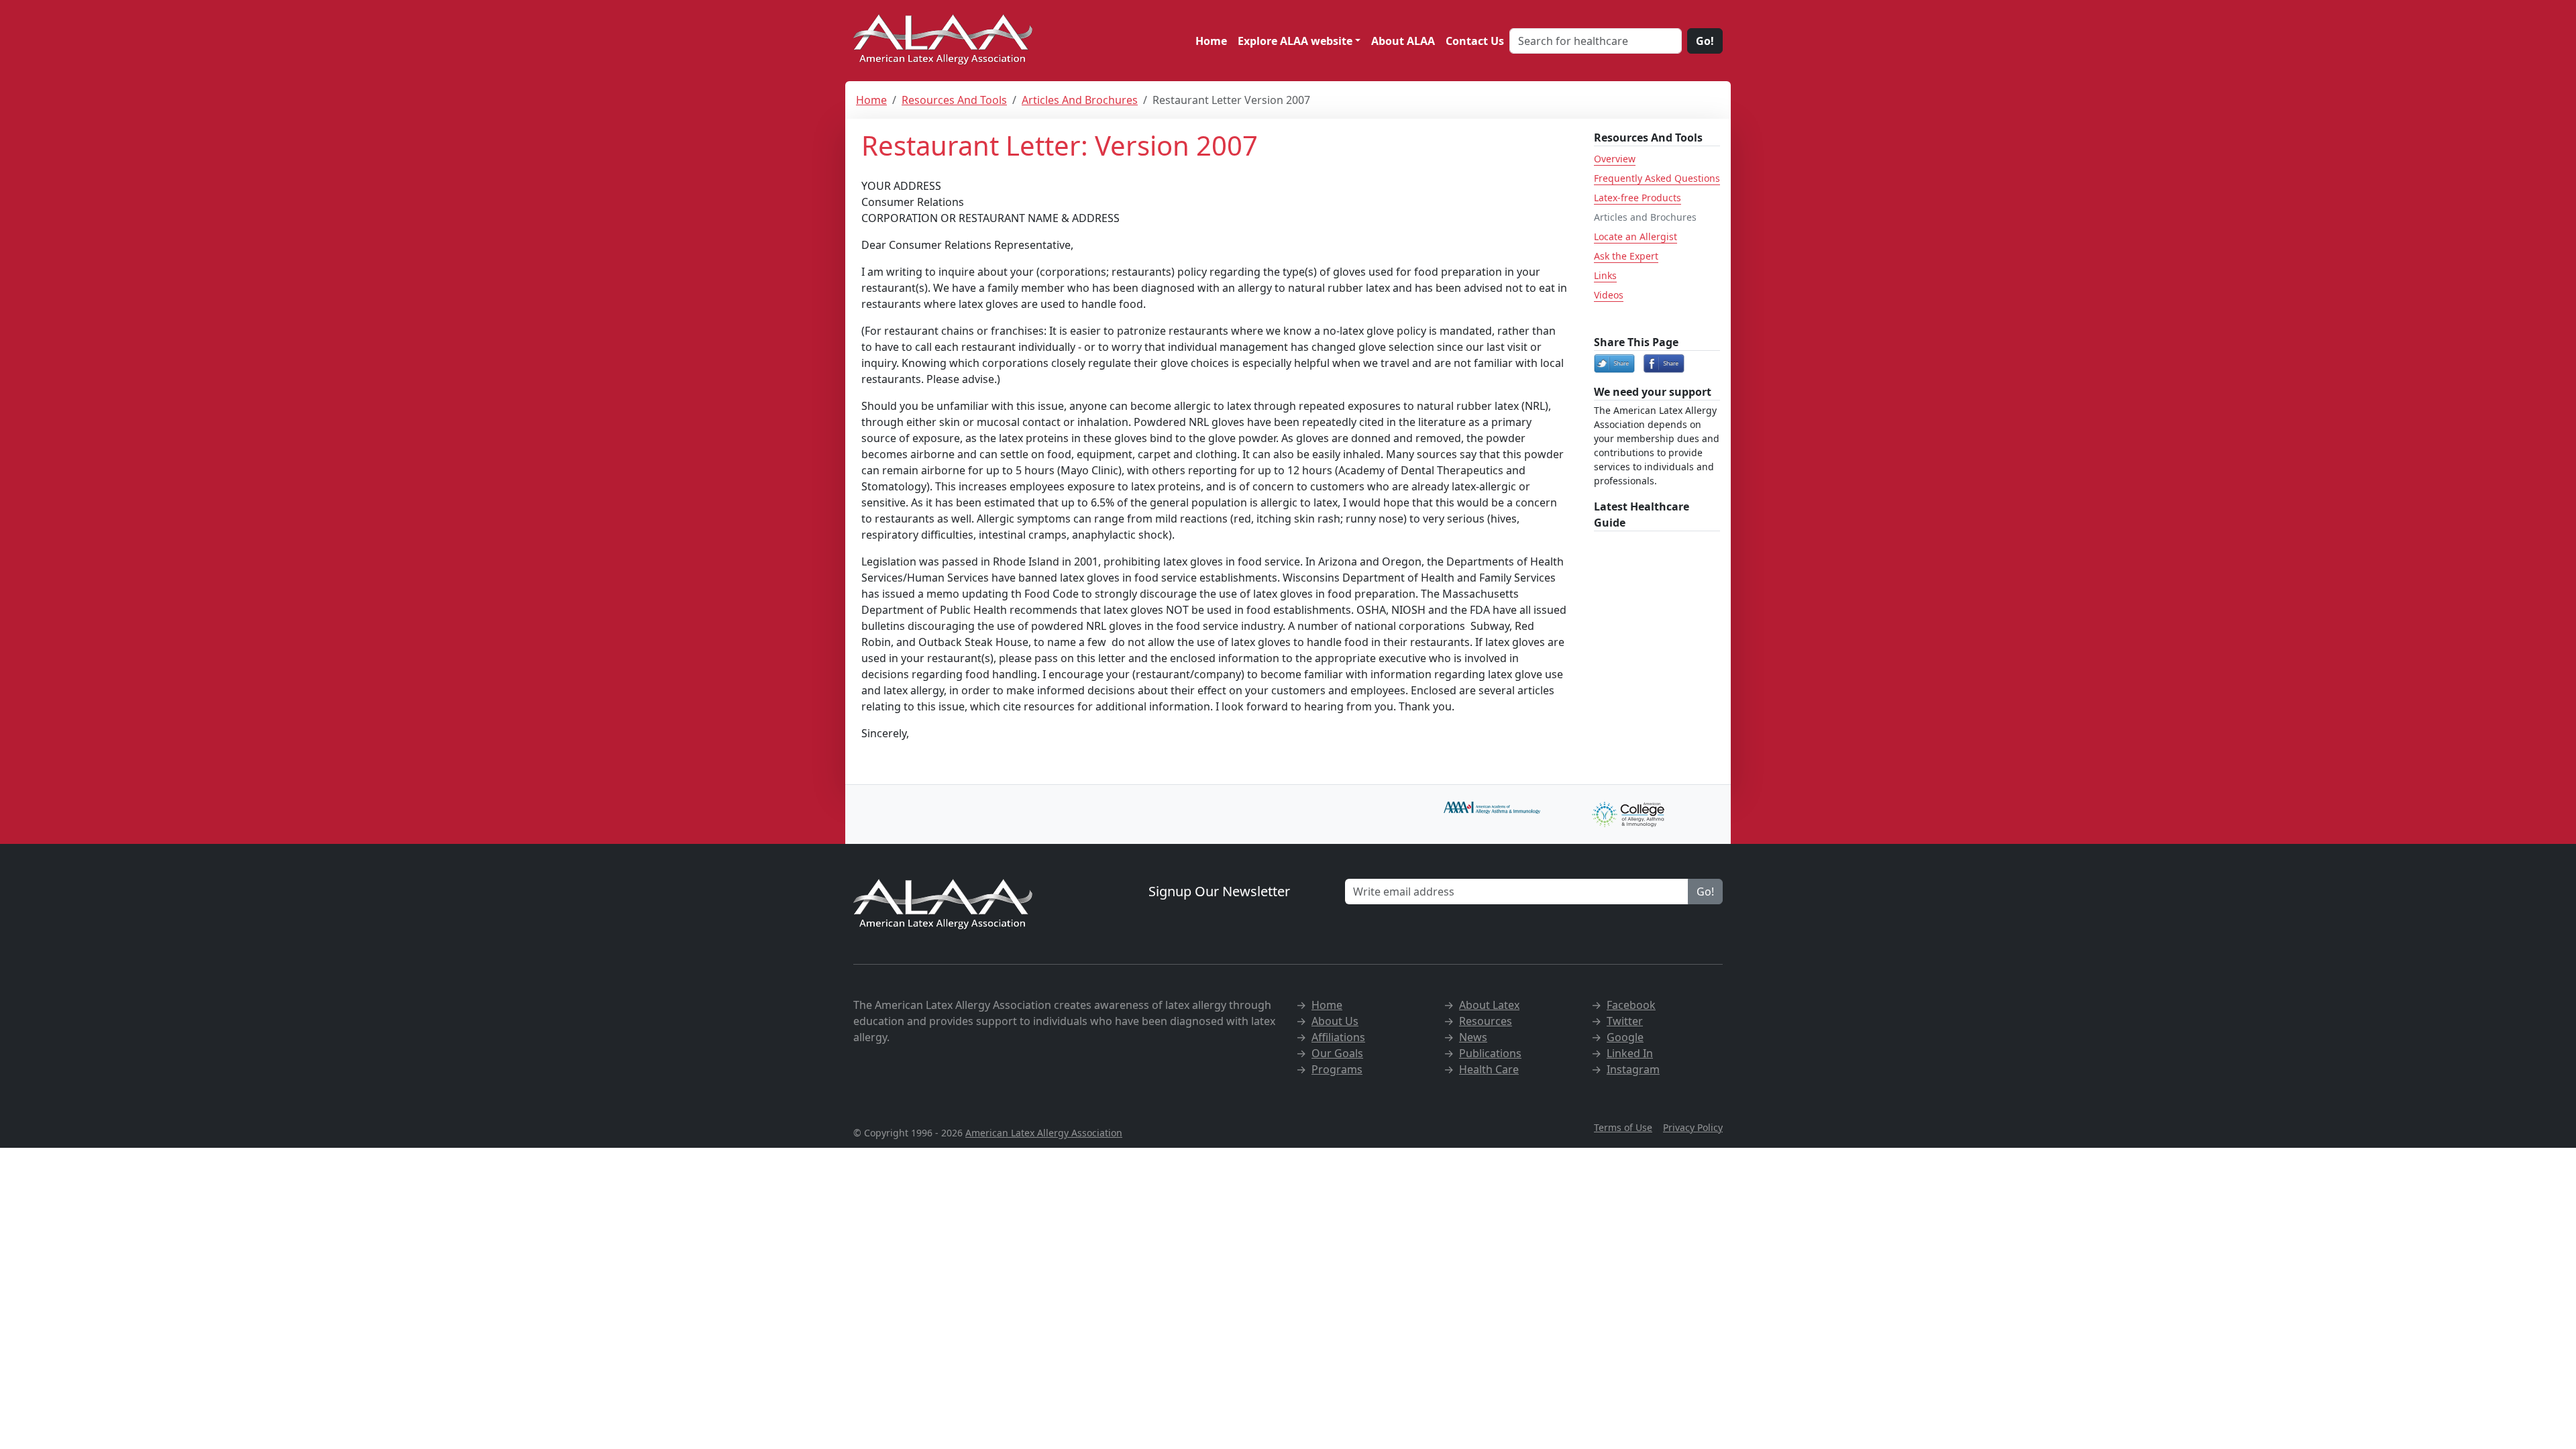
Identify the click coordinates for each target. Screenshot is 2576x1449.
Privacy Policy (1693, 1127)
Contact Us (1475, 41)
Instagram (1633, 1069)
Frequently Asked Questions (1657, 178)
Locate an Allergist (1635, 236)
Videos (1609, 295)
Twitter (1625, 1021)
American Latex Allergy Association (1044, 1133)
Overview (1615, 159)
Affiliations (1338, 1037)
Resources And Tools (954, 100)
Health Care (1489, 1069)
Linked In (1630, 1053)
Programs (1337, 1069)
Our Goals (1337, 1053)
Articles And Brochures (1080, 100)
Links (1605, 275)
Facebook (1631, 1005)
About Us (1335, 1021)
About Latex (1489, 1005)
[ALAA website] (944, 41)
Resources (1486, 1021)
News (1473, 1037)
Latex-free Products (1638, 198)
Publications (1490, 1053)
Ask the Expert (1626, 256)
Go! (1705, 41)
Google (1625, 1037)
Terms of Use (1623, 1127)
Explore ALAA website (1295, 41)
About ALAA (1403, 41)
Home (1211, 41)
